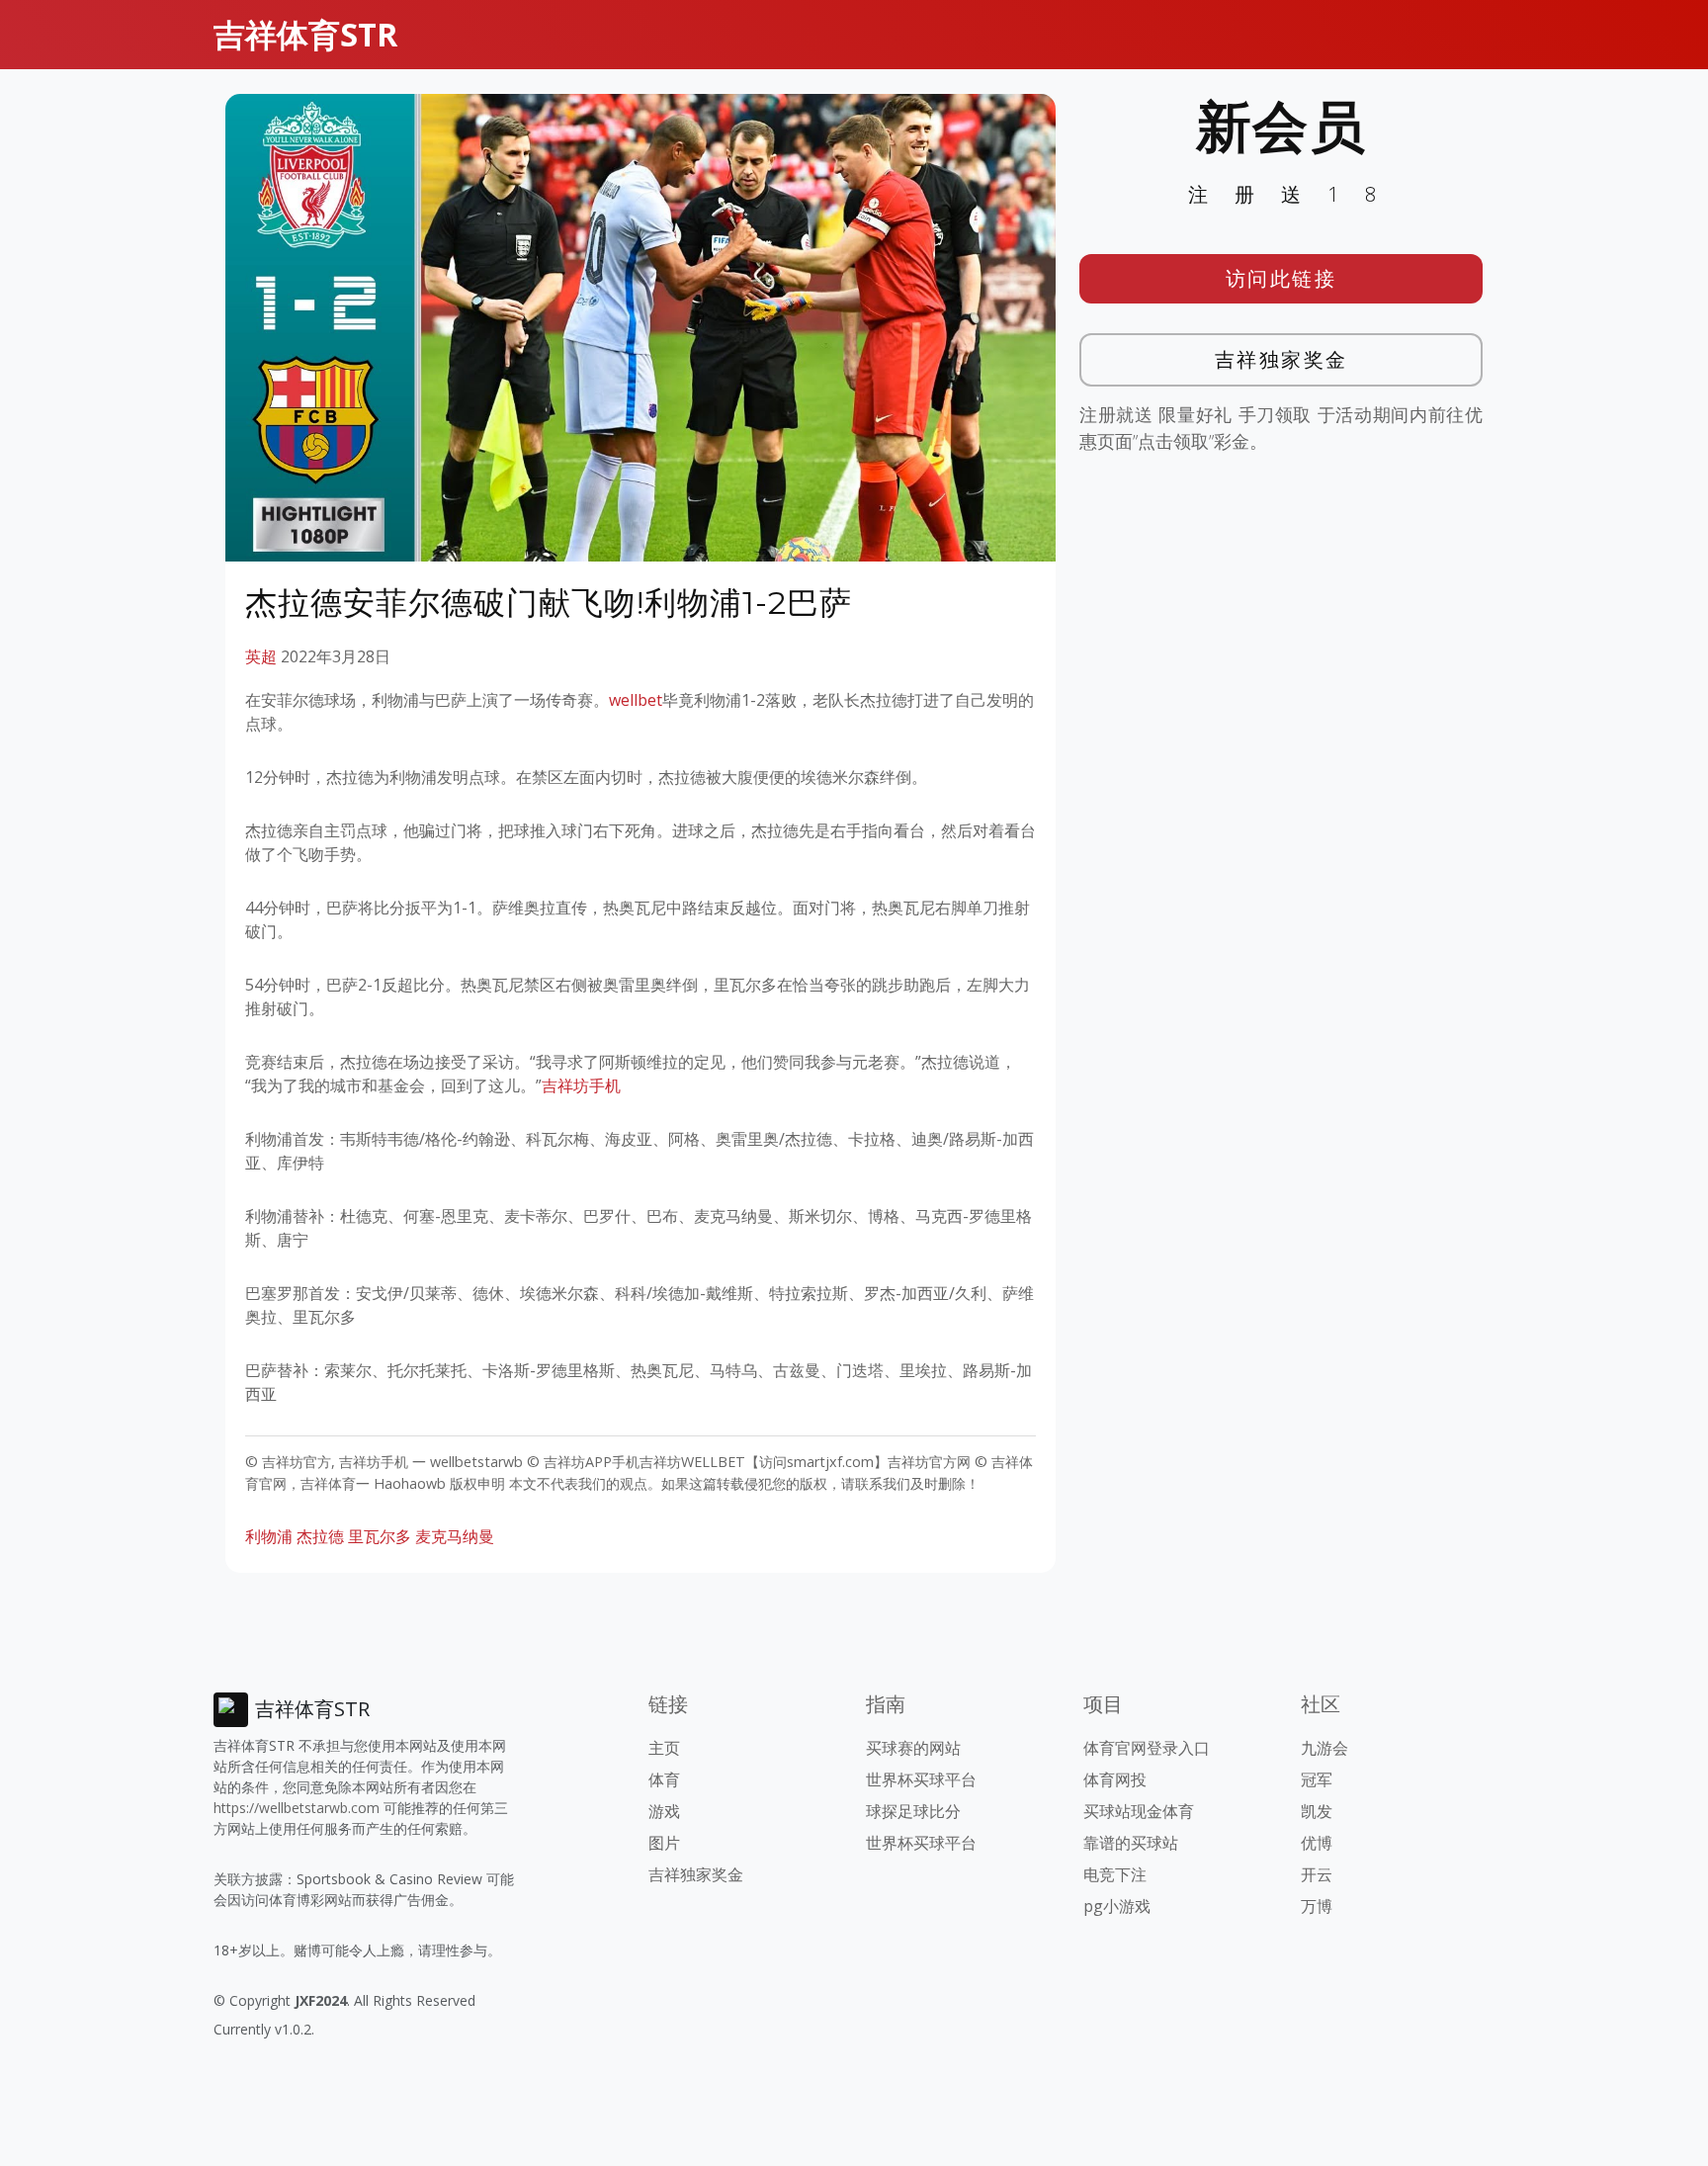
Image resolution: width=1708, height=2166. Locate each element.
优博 (1317, 1843)
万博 (1317, 1906)
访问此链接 (1281, 278)
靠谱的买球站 (1131, 1843)
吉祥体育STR (305, 34)
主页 (664, 1748)
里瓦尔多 (380, 1536)
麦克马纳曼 (455, 1536)
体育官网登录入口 (1147, 1748)
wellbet (636, 700)
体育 (664, 1779)
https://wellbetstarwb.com (297, 1808)
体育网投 (1115, 1779)
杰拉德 (320, 1536)
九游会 (1324, 1748)
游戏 (664, 1811)
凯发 (1317, 1811)
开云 (1317, 1874)
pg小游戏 (1117, 1906)
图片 (664, 1843)
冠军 (1317, 1779)
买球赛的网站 (913, 1748)
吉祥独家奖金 (1281, 359)
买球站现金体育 (1139, 1811)
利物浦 (269, 1536)
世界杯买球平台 (921, 1779)
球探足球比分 (913, 1811)
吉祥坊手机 (581, 1085)
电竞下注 (1115, 1874)
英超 (261, 656)
